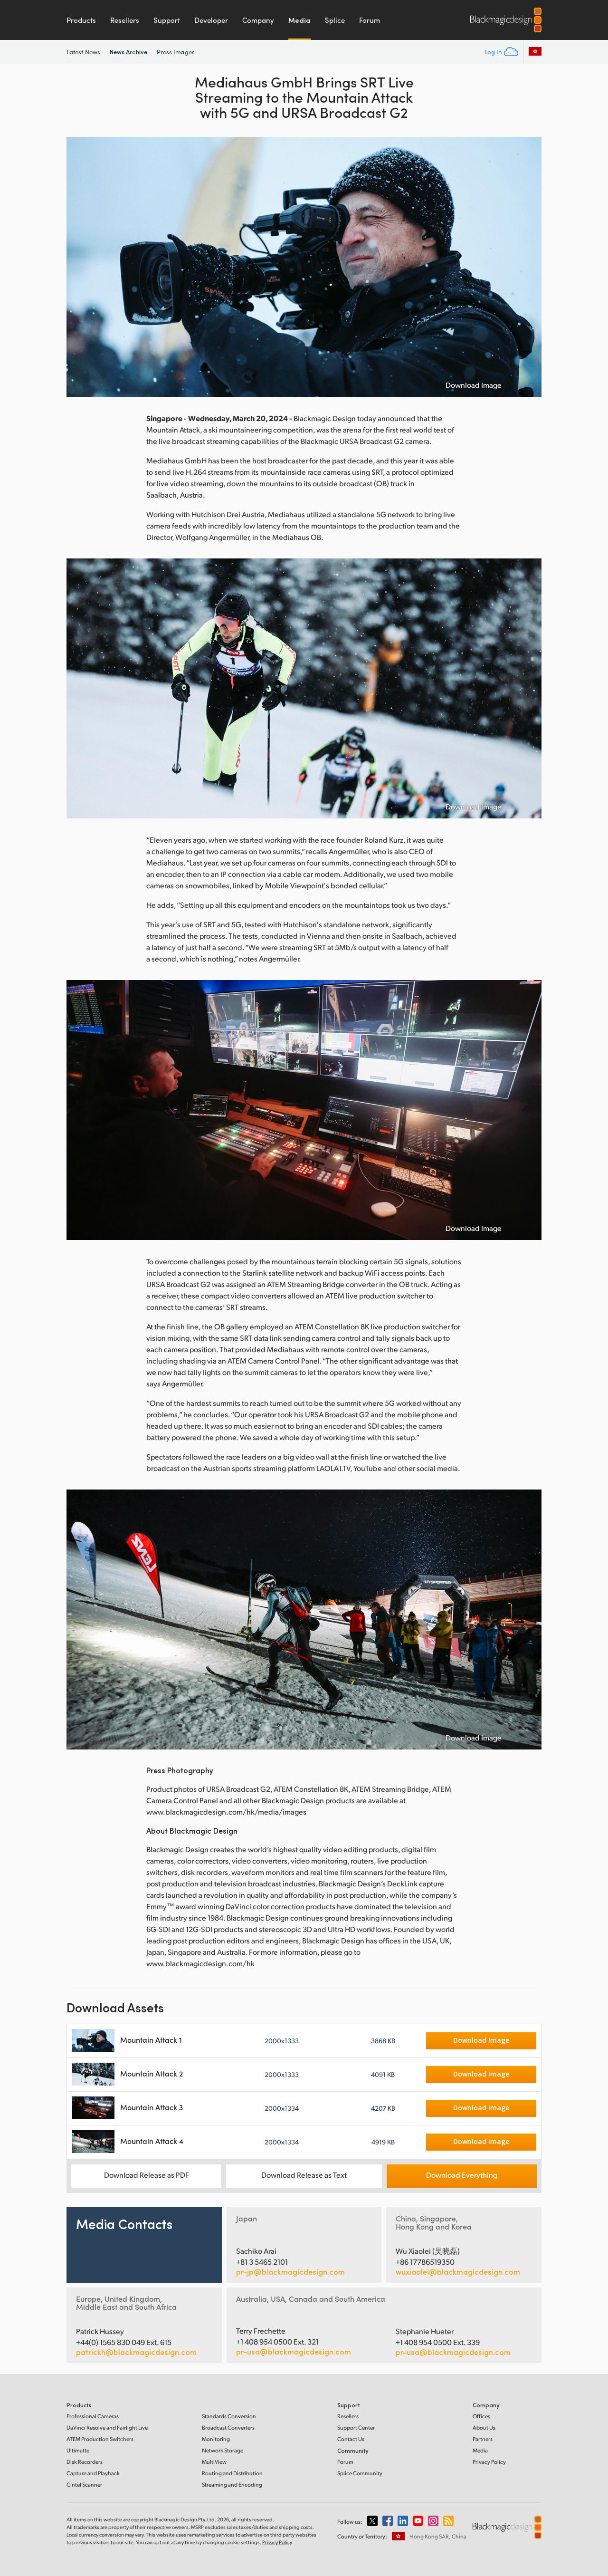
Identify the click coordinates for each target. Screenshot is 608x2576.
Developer (211, 20)
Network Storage (223, 2450)
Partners (483, 2439)
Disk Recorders (85, 2462)
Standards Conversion (229, 2416)
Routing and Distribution (232, 2473)
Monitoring (216, 2439)
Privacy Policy (489, 2462)
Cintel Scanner (84, 2485)
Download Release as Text (304, 2175)
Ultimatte (78, 2450)
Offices (481, 2416)
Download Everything (462, 2175)
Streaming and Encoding (232, 2485)
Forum (370, 20)
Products (81, 20)
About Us (484, 2427)
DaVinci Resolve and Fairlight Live (107, 2427)
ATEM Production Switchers (100, 2439)
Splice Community (360, 2473)
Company (258, 20)
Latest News (83, 52)
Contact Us (351, 2439)
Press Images (176, 52)
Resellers (125, 20)
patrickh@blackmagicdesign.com (136, 2352)
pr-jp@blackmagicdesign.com (290, 2272)
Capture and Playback (93, 2473)
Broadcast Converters (228, 2427)
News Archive (128, 52)
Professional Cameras (93, 2416)
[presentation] (80, 267)
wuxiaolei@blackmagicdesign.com (458, 2272)
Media (299, 20)
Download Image (474, 385)
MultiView (214, 2462)
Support (167, 20)
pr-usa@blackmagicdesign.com (294, 2351)
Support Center (356, 2427)
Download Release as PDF (147, 2175)
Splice (335, 20)
